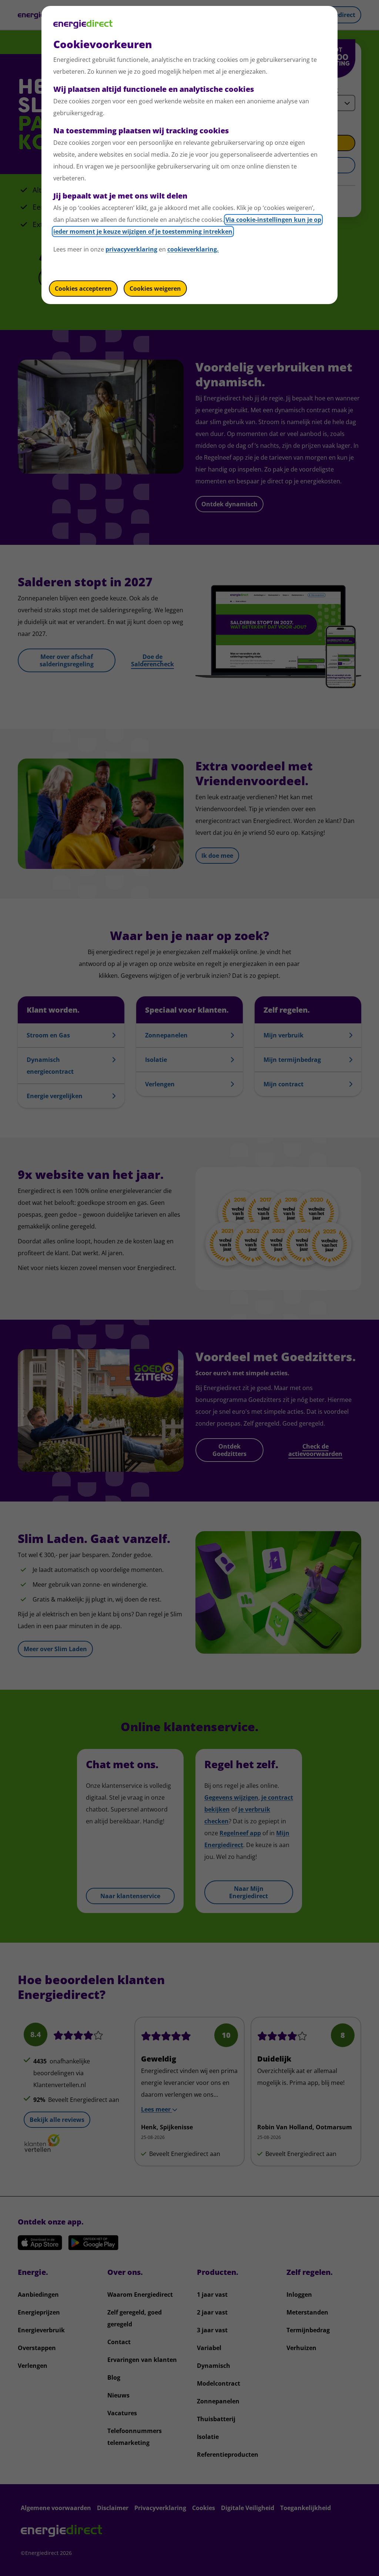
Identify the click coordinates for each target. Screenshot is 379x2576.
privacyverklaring (131, 249)
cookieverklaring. (193, 249)
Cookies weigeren (155, 289)
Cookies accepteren (83, 289)
